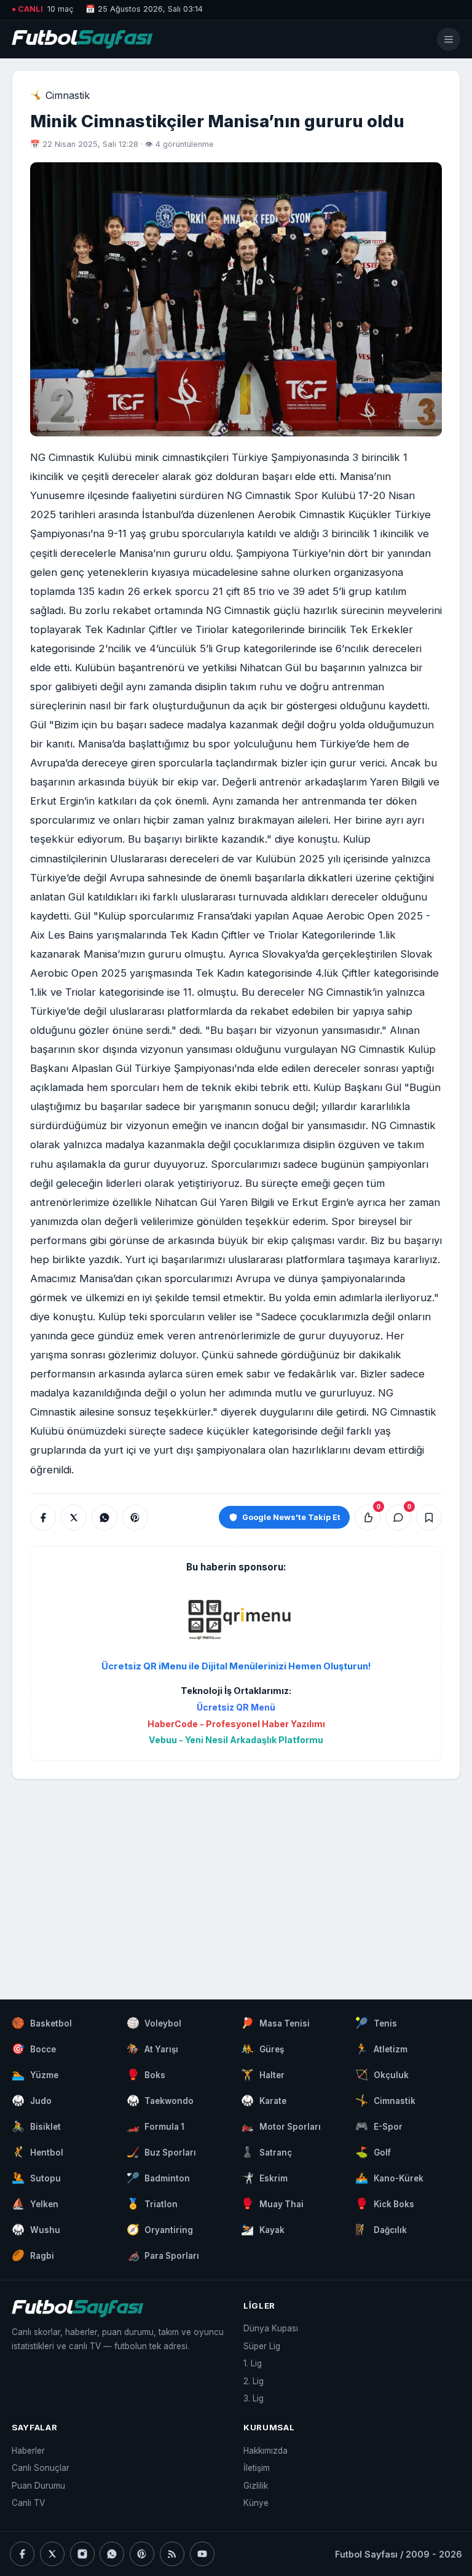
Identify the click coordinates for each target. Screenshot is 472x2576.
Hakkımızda (265, 2451)
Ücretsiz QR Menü (236, 1707)
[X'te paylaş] (74, 1518)
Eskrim (264, 2178)
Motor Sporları (281, 2126)
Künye (256, 2503)
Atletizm (381, 2049)
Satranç (266, 2152)
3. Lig (254, 2398)
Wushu (36, 2229)
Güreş (262, 2049)
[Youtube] (202, 2554)
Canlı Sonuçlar (41, 2468)
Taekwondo (160, 2100)
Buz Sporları (162, 2152)
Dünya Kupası (271, 2328)
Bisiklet (36, 2126)
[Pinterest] (142, 2554)
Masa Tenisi (275, 2023)
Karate (264, 2100)
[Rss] (172, 2554)
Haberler (28, 2451)
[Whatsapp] (112, 2554)
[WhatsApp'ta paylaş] (104, 1518)
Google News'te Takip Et (291, 1517)
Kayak (263, 2229)
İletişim (257, 2468)
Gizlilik (256, 2486)
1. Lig (253, 2363)
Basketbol (42, 2023)
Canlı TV (28, 2503)
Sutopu (36, 2178)
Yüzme (35, 2074)
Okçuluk (382, 2074)
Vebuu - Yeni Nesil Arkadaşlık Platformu (236, 1740)
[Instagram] (82, 2554)
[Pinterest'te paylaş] (135, 1518)
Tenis (376, 2023)
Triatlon (152, 2204)
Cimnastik (385, 2100)
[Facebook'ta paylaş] (43, 1518)
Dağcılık (381, 2229)
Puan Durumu (38, 2486)
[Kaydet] (429, 1518)
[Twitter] (52, 2554)
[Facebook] (22, 2554)
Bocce (34, 2049)
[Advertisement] (236, 1877)
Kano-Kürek (389, 2178)
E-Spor (379, 2126)
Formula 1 (156, 2126)
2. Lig (254, 2381)
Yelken (35, 2204)
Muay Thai (272, 2204)
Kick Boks (385, 2204)
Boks (146, 2074)
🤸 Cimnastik (60, 95)
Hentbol (37, 2152)
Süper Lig (262, 2346)
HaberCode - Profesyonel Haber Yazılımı (236, 1724)
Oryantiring (160, 2229)
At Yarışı (153, 2049)
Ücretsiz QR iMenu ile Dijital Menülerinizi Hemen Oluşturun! (236, 1666)
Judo (32, 2100)
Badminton (159, 2178)
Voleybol (154, 2023)
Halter (263, 2074)
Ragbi (33, 2255)
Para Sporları (163, 2255)
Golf (373, 2152)
